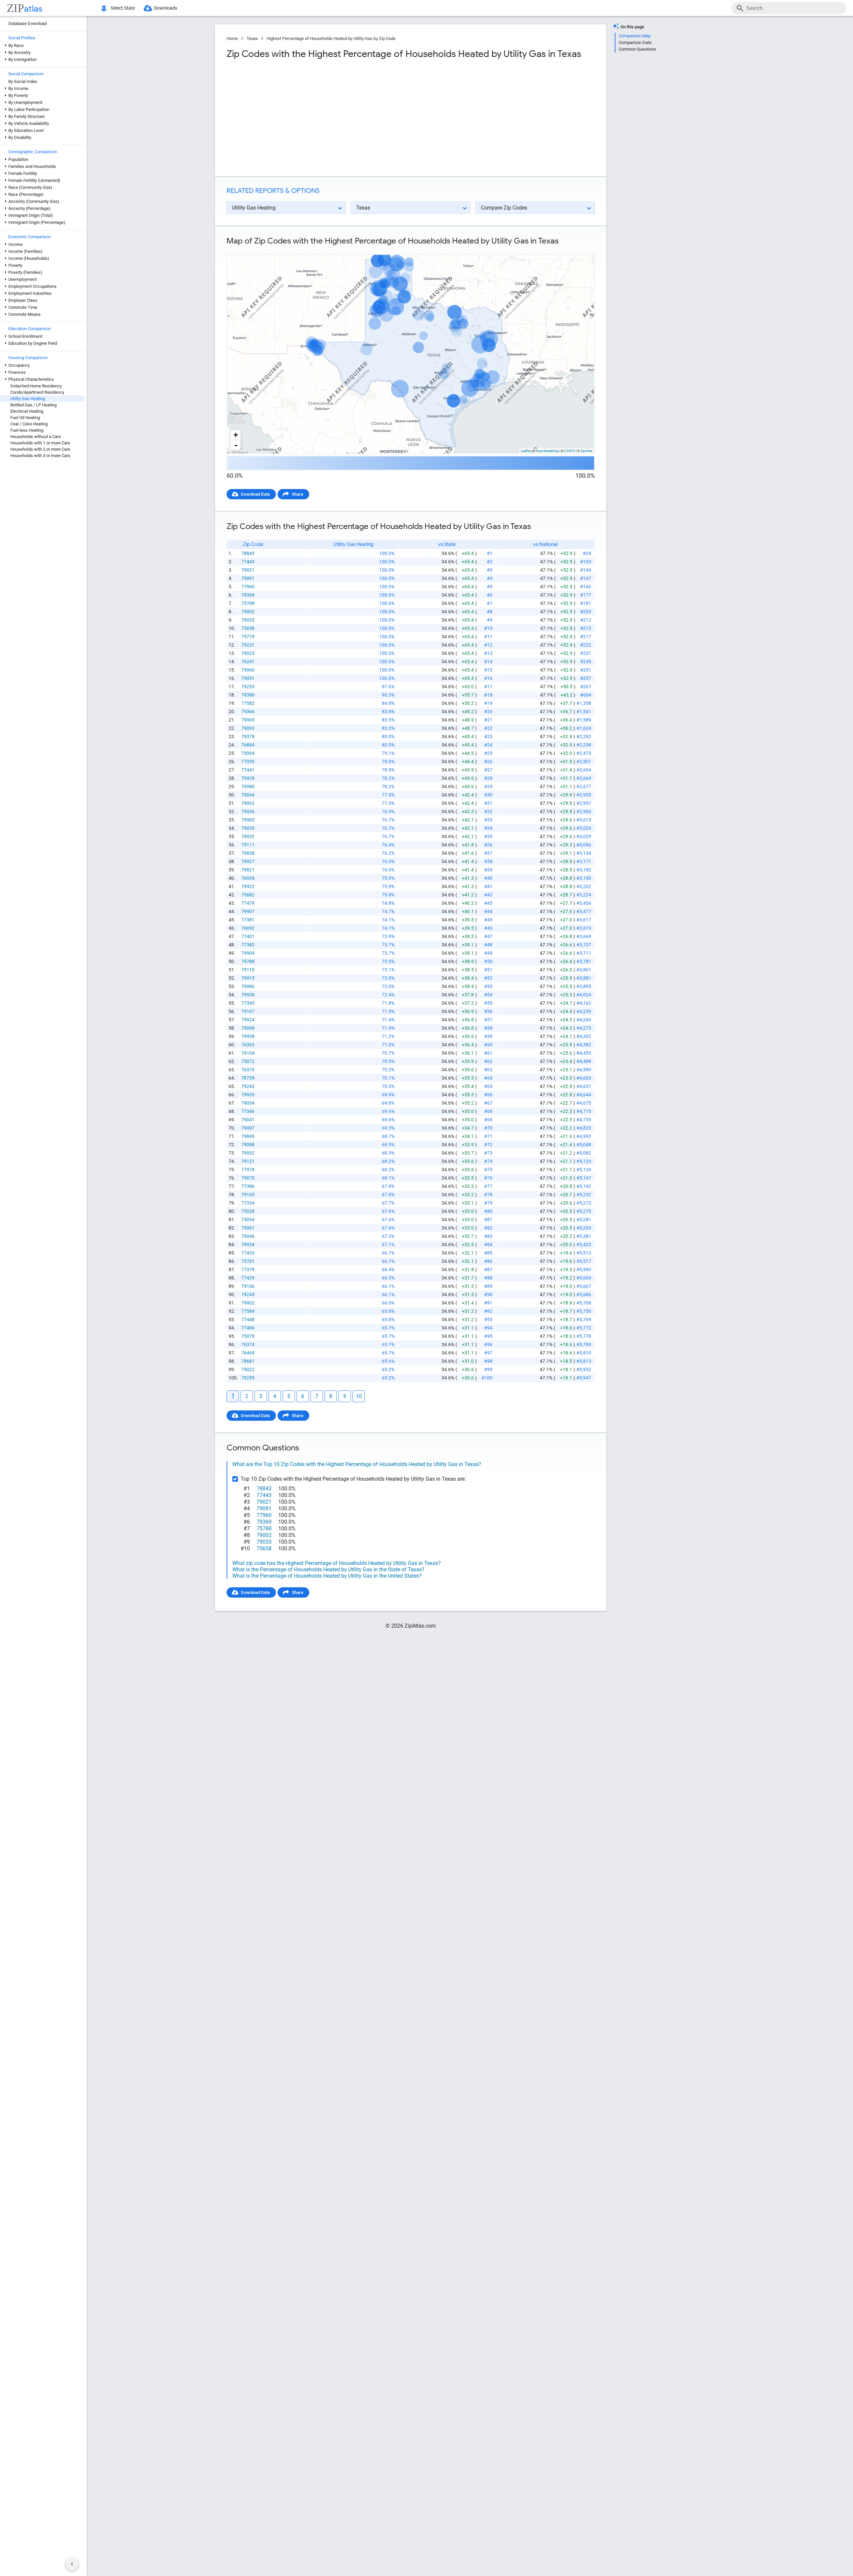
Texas (252, 38)
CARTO (570, 451)
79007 (248, 1128)
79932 (248, 1153)
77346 (248, 1111)
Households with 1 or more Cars (40, 443)
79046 (248, 1236)
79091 (248, 578)
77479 (248, 903)
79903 (248, 720)
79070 (248, 1178)
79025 (248, 653)
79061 (248, 1228)
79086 (248, 986)
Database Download (27, 23)
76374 (248, 1344)
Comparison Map (635, 36)
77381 (248, 920)
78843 (248, 553)
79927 (248, 861)
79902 (248, 1303)
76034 (248, 878)
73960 (248, 670)
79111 (248, 845)
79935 (248, 1095)
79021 (248, 570)
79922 (248, 886)
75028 (248, 1211)
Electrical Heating (27, 411)
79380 (248, 695)
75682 (248, 895)
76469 (248, 1353)
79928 (248, 778)
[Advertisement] (318, 118)
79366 (248, 712)
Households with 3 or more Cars (40, 456)
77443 (248, 562)
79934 (248, 1245)
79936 (248, 811)
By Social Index (23, 81)
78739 (248, 1078)
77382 (248, 945)
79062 (248, 803)
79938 (248, 1036)
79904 (248, 953)
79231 (248, 645)
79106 (248, 1286)
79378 (248, 737)
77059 (248, 762)
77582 (248, 703)
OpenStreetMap (547, 451)
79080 (248, 786)
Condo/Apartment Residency (37, 392)
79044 (248, 795)
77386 (248, 1186)
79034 (248, 1103)
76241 (248, 662)
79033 (248, 620)
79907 (248, 911)
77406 (248, 1328)
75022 (248, 1369)
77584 (248, 1311)
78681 (248, 1361)
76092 (248, 928)
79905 (248, 820)
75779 (248, 637)
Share (298, 494)
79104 (248, 1053)
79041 (248, 1120)
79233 (248, 687)
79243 (248, 1086)
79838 (248, 853)
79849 (248, 1136)
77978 (248, 1170)
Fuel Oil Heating (25, 418)
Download (581, 249)
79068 (248, 1028)
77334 (248, 1203)
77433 (248, 1253)
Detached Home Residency (36, 386)
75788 (248, 603)
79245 (248, 1294)
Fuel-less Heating (27, 430)
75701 (248, 1261)
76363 (248, 1045)
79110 (248, 970)
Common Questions (637, 49)
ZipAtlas (586, 451)
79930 (248, 995)
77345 (248, 1003)
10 (359, 1396)
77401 (248, 936)
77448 (248, 1319)
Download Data (255, 494)
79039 (248, 828)
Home (232, 38)
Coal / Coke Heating (29, 424)
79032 (248, 836)
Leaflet (526, 451)
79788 (248, 961)
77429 (248, 1278)
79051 (248, 678)
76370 (248, 1070)
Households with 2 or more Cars (40, 449)
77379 (248, 1270)
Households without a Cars (36, 437)
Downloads (166, 8)
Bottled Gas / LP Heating (33, 405)
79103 (248, 1195)
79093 (248, 728)
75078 (248, 1336)
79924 (248, 1020)
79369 (248, 595)
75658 (248, 628)
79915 (248, 978)
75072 (248, 1061)
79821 (248, 870)
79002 (248, 612)
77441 (248, 770)
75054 (248, 1220)
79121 (248, 1161)
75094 (248, 753)
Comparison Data (635, 42)
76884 (248, 745)
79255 (248, 1378)
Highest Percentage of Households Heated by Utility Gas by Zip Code (331, 38)
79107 (248, 1011)
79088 (248, 1145)
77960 (248, 587)
